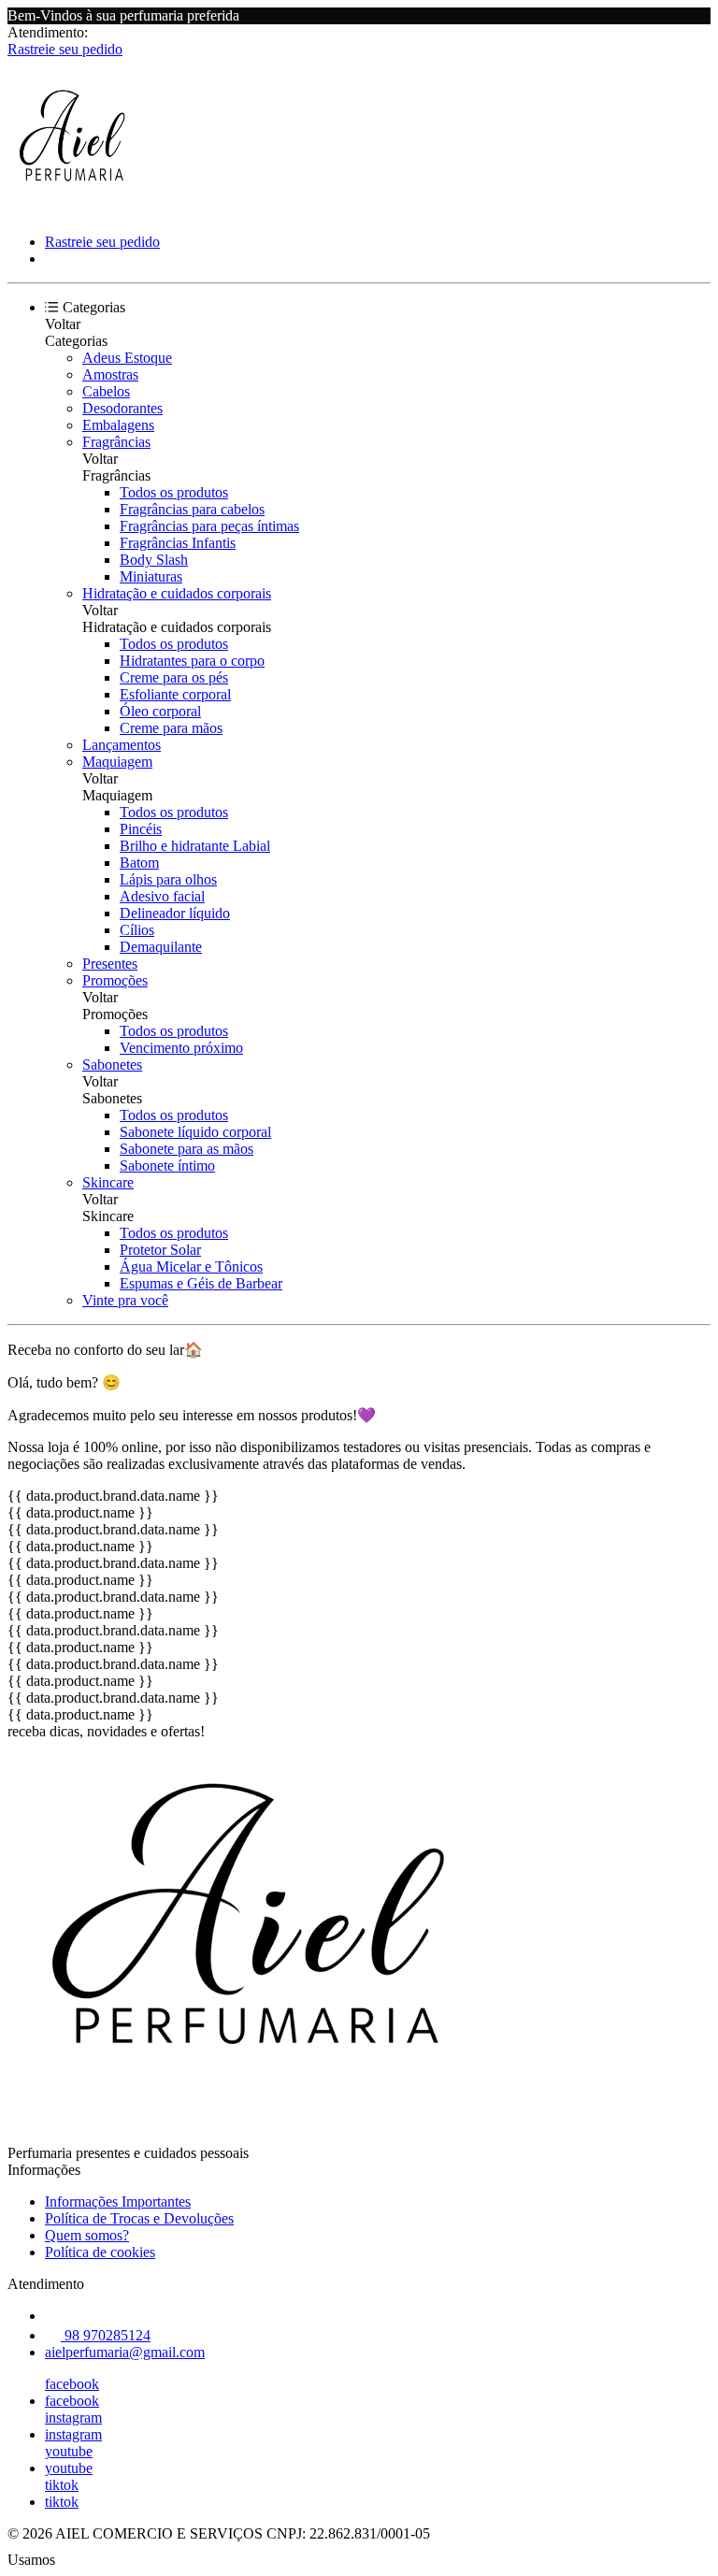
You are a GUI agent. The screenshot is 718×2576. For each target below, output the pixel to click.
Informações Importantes (118, 2202)
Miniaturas (151, 576)
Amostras (110, 374)
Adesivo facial (162, 896)
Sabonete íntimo (167, 1166)
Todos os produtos (174, 492)
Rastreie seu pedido (65, 49)
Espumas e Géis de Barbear (201, 1283)
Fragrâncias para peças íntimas (209, 526)
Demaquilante (161, 947)
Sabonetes (112, 1065)
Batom (139, 863)
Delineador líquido (175, 913)
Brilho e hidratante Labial (195, 846)
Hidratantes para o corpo (192, 661)
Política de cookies (100, 2252)
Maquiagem (117, 762)
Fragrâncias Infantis (178, 543)
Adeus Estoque (127, 358)
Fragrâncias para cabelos (192, 509)
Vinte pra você (125, 1300)
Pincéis (141, 829)
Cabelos (106, 391)
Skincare (108, 1182)
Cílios (137, 930)
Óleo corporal (160, 711)
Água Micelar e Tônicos (191, 1266)
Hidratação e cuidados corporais (177, 593)
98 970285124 (106, 2335)
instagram (73, 2418)
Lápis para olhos (168, 879)
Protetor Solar (160, 1250)
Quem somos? (87, 2235)
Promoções (115, 980)
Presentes (110, 964)
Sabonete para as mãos (187, 1149)
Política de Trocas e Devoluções (139, 2218)
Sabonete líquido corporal (195, 1132)
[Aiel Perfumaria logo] (78, 210)
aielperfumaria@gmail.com (125, 2352)
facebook (72, 2384)
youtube (69, 2451)
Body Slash (154, 560)
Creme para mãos (171, 728)
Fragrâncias (116, 442)
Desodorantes (122, 408)
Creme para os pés (174, 677)
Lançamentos (122, 745)
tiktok (62, 2485)
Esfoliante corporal (175, 694)
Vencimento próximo (181, 1048)
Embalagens (118, 425)
